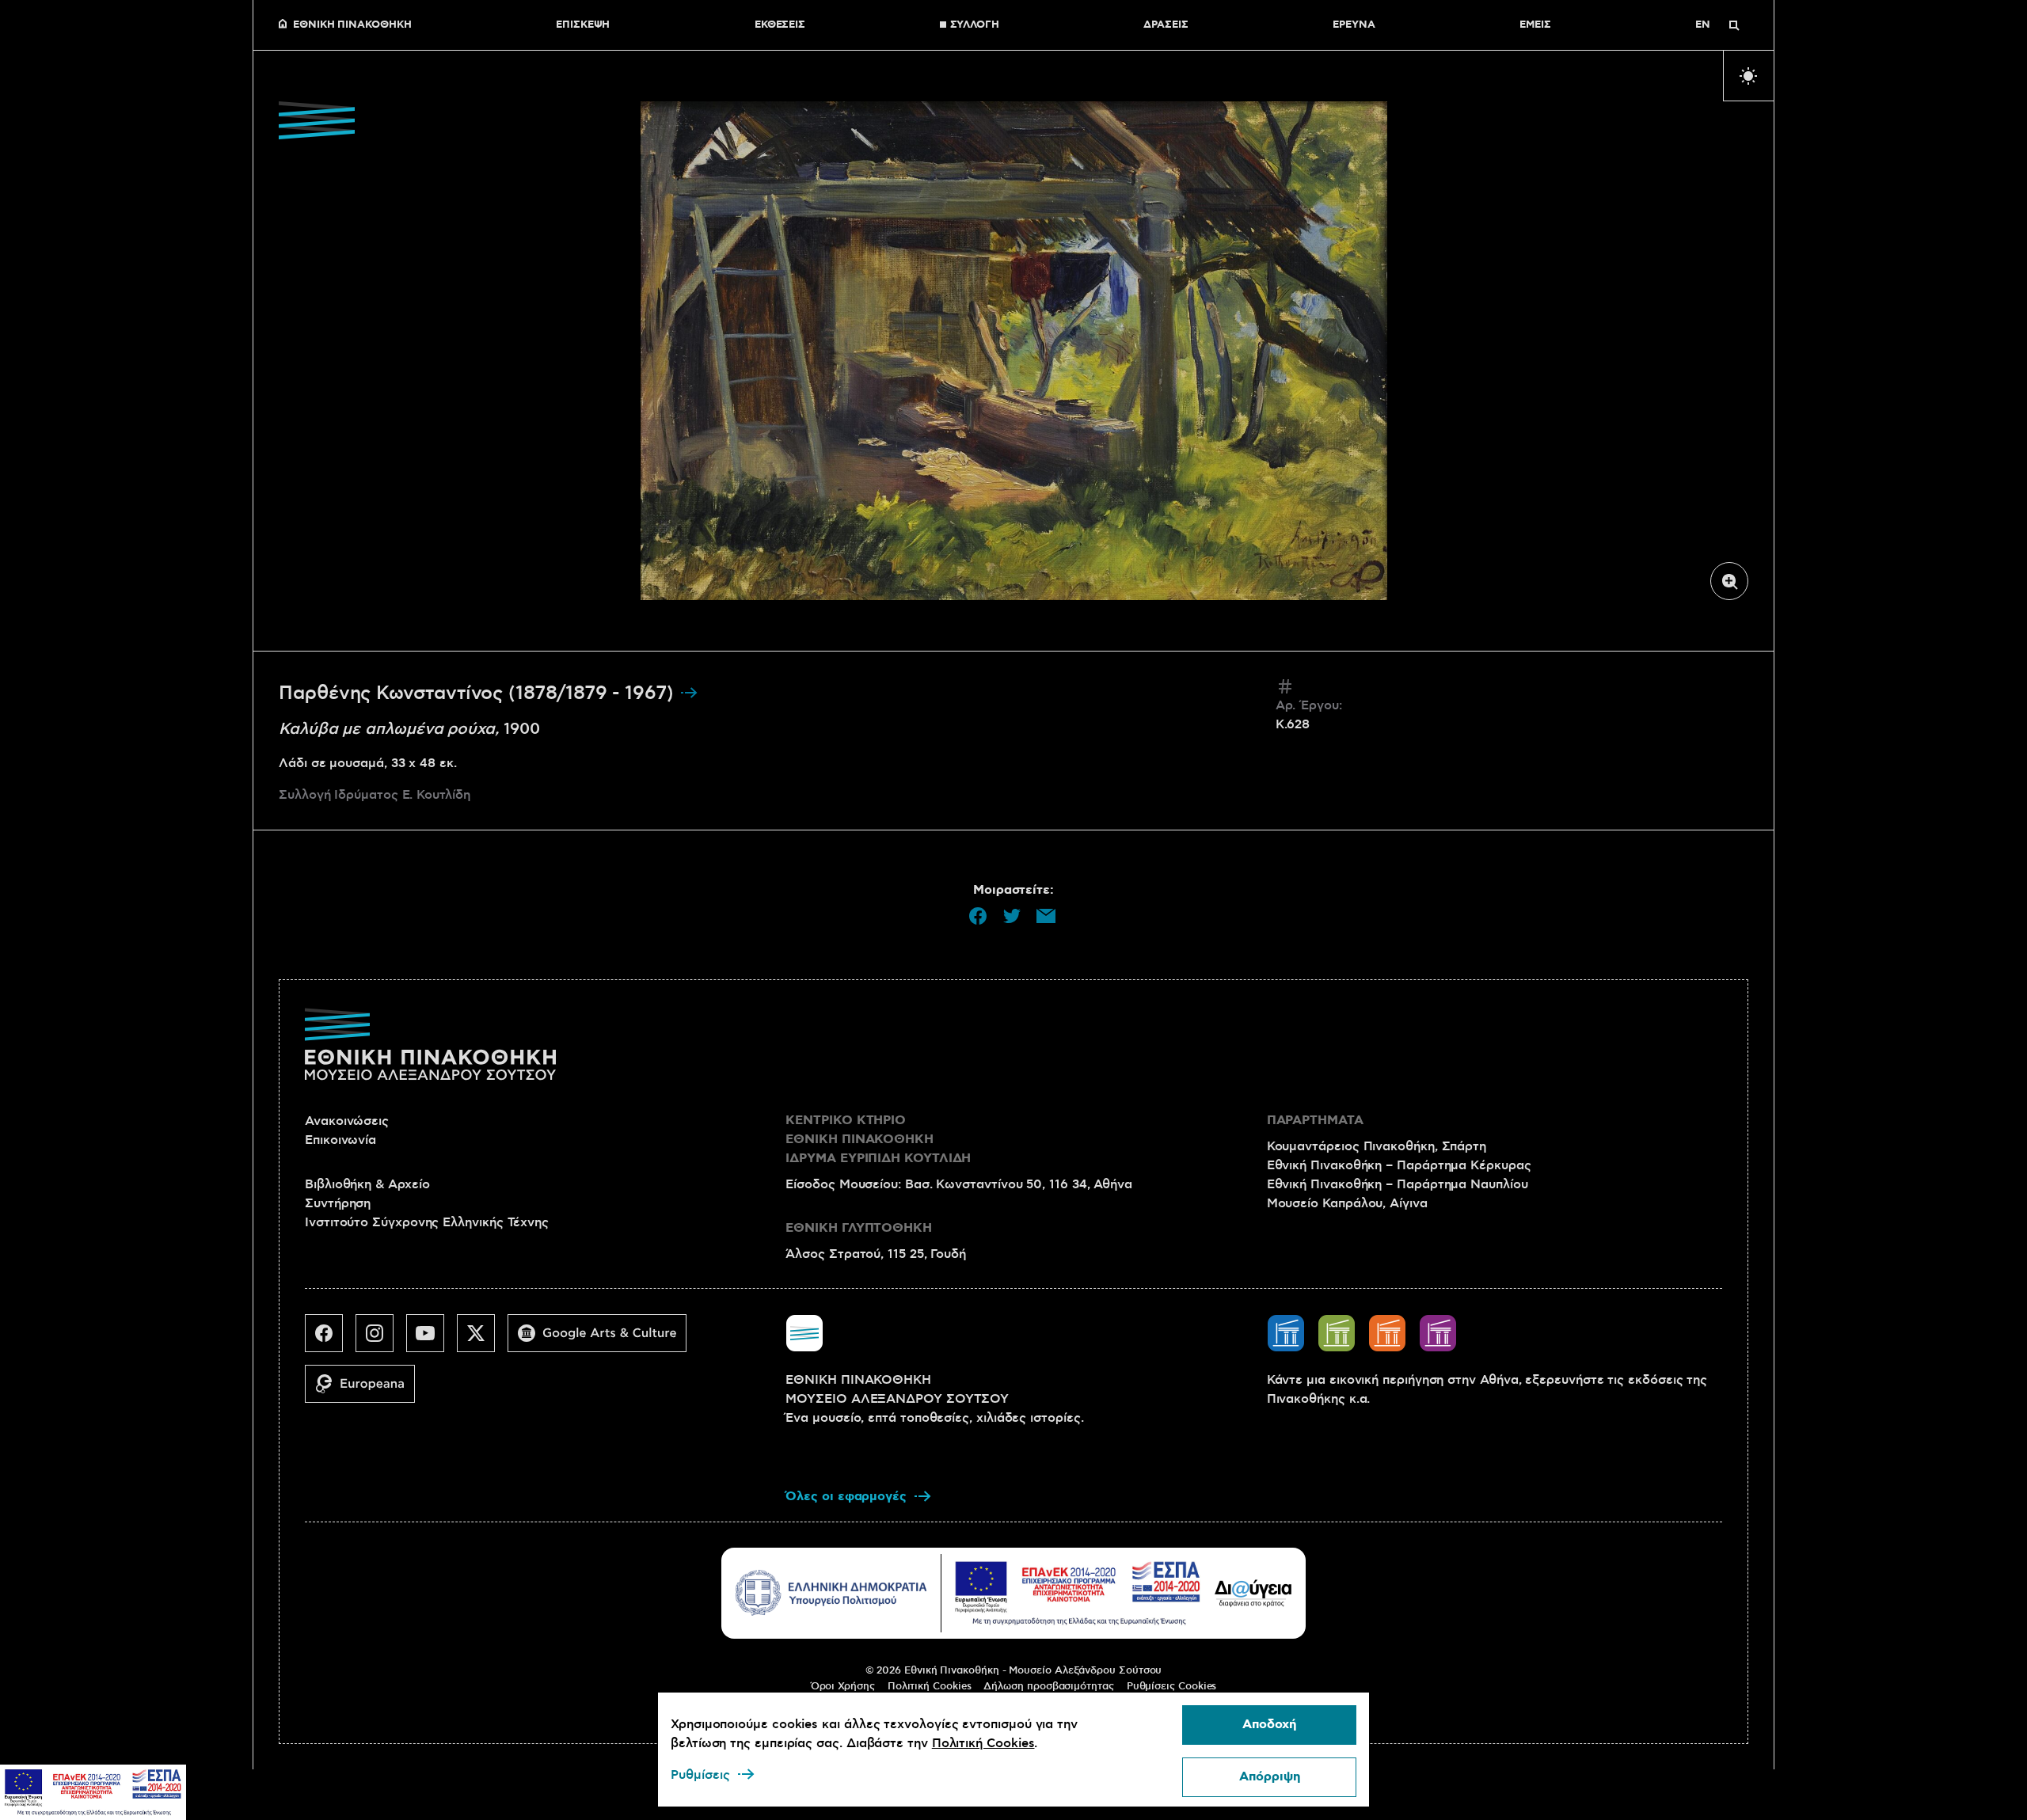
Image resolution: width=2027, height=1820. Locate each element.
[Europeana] (366, 1390)
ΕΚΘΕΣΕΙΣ (780, 25)
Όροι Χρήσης (843, 1686)
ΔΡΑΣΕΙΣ (1166, 25)
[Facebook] (330, 1339)
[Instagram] (381, 1339)
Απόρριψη (1270, 1777)
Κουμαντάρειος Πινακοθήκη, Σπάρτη (1377, 1146)
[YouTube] (432, 1339)
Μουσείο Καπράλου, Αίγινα (1347, 1203)
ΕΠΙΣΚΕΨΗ (583, 25)
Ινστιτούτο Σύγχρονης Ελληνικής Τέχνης (427, 1222)
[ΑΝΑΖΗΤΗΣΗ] (1734, 25)
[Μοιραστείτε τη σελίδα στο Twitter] (1012, 916)
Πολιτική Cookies (930, 1686)
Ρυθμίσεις (700, 1775)
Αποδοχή (1269, 1725)
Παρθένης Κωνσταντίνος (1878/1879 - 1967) (479, 693)
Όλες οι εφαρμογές (846, 1497)
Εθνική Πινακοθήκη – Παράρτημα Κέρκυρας (1399, 1165)
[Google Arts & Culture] (603, 1339)
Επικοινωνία (340, 1140)
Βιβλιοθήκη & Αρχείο (367, 1184)
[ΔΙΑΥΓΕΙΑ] (1253, 1593)
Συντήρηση (338, 1203)
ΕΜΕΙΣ (1535, 25)
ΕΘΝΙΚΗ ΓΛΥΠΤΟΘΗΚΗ (859, 1228)
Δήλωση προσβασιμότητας (1048, 1686)
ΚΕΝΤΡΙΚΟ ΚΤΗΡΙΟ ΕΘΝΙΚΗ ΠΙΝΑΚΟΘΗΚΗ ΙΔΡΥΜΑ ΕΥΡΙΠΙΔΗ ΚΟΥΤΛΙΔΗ (878, 1140)
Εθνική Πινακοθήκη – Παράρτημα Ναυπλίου (1398, 1184)
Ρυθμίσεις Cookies (1172, 1686)
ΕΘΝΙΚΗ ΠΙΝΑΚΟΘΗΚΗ (352, 25)
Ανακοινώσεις (347, 1121)
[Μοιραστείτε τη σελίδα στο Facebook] (978, 916)
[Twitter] (482, 1339)
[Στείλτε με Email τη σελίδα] (1046, 916)
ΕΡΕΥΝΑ (1354, 25)
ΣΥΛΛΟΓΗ (975, 25)
